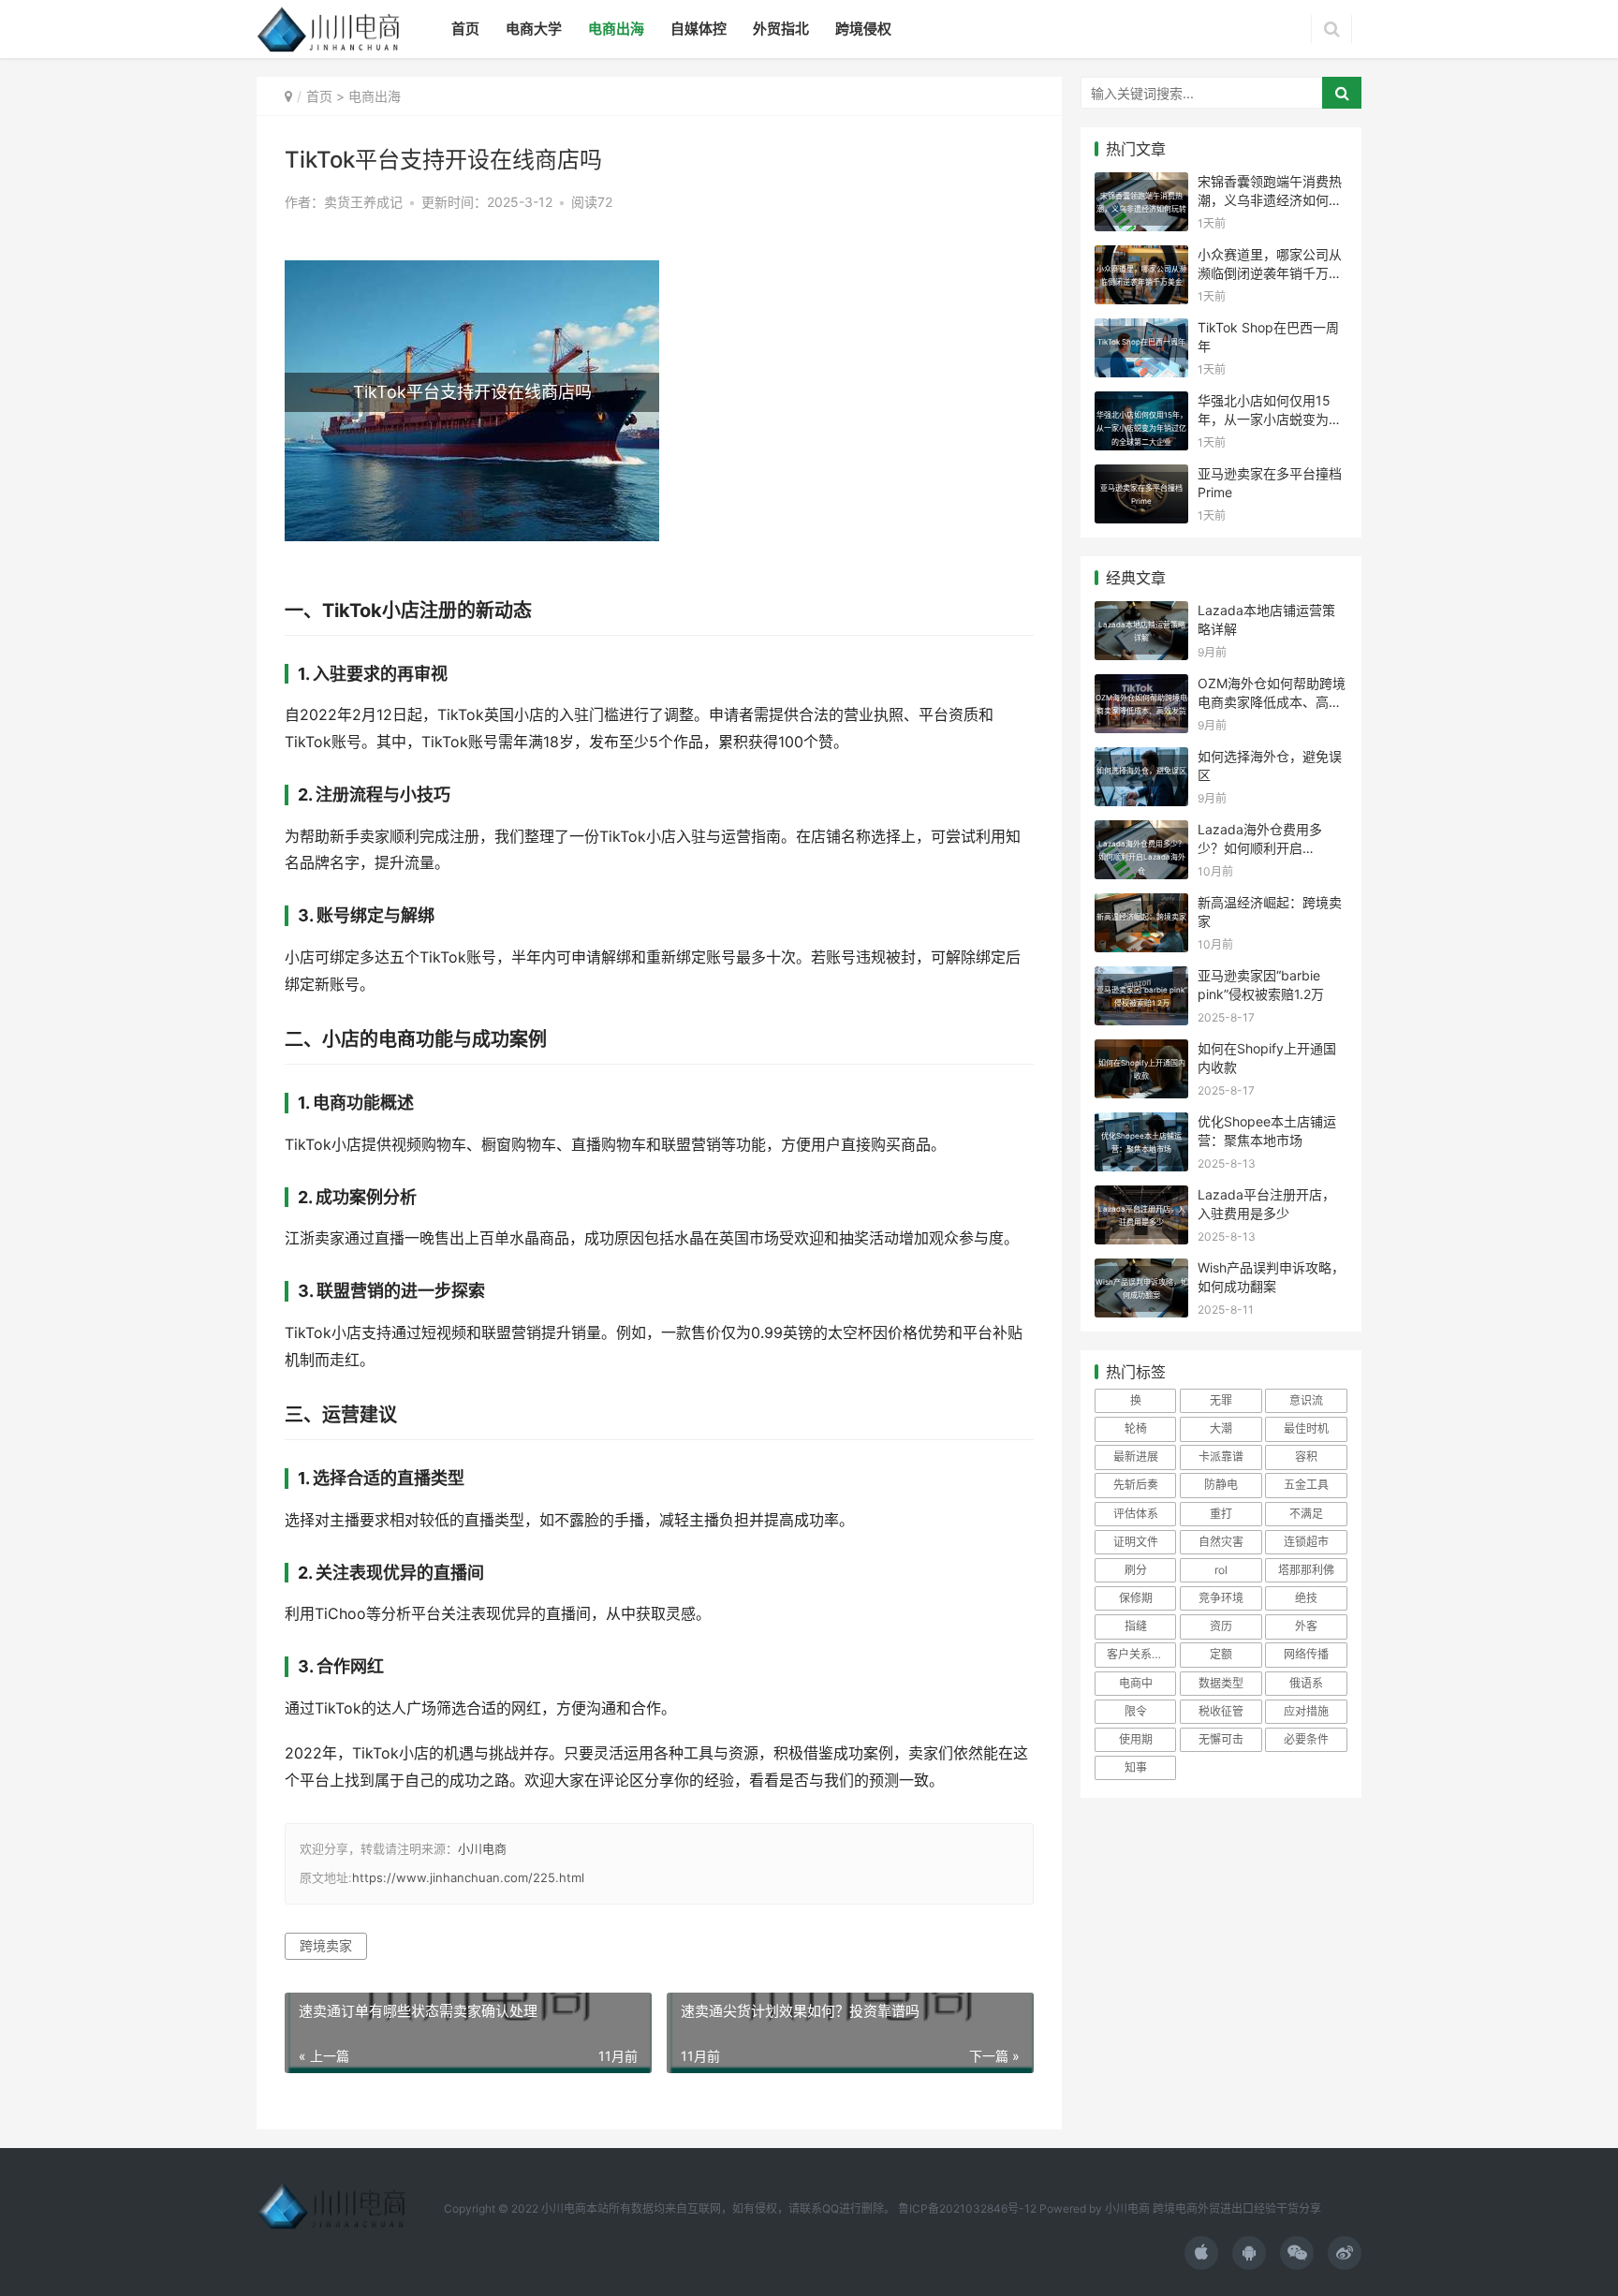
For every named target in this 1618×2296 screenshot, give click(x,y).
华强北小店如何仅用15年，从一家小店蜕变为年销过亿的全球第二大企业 (1270, 419)
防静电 (1221, 1485)
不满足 (1306, 1514)
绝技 (1306, 1598)
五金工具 (1306, 1485)
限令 (1136, 1711)
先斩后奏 (1136, 1485)
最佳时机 (1306, 1428)
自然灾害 (1221, 1542)
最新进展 (1136, 1457)
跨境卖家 (326, 1945)
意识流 (1306, 1400)
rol (1221, 1570)
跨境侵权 (863, 29)
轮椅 (1136, 1428)
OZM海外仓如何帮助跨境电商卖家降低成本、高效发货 (1272, 701)
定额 (1221, 1654)
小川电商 (482, 1848)
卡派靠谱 (1221, 1457)
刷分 (1136, 1570)
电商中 (1136, 1683)
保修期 (1136, 1598)
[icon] (1201, 2253)
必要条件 (1306, 1739)
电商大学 (534, 29)
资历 (1221, 1626)
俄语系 (1306, 1683)
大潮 (1221, 1428)
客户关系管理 (1140, 1654)
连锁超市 (1306, 1542)
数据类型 (1221, 1683)
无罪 (1221, 1400)
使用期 (1136, 1739)
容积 (1306, 1457)
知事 (1136, 1767)
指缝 (1136, 1626)
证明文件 (1136, 1542)
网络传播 (1306, 1654)
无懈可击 (1221, 1739)
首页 (465, 29)
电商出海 (616, 29)
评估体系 (1136, 1514)
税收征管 (1221, 1711)
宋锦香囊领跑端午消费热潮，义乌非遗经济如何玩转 (1270, 199)
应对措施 (1306, 1711)
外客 (1306, 1626)
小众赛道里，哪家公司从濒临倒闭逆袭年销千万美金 (1270, 272)
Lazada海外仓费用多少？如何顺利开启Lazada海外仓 (1260, 847)
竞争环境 (1221, 1598)
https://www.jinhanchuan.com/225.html (468, 1877)
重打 (1221, 1514)
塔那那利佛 (1306, 1570)
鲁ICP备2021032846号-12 (967, 2208)
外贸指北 (781, 29)
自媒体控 (699, 29)
